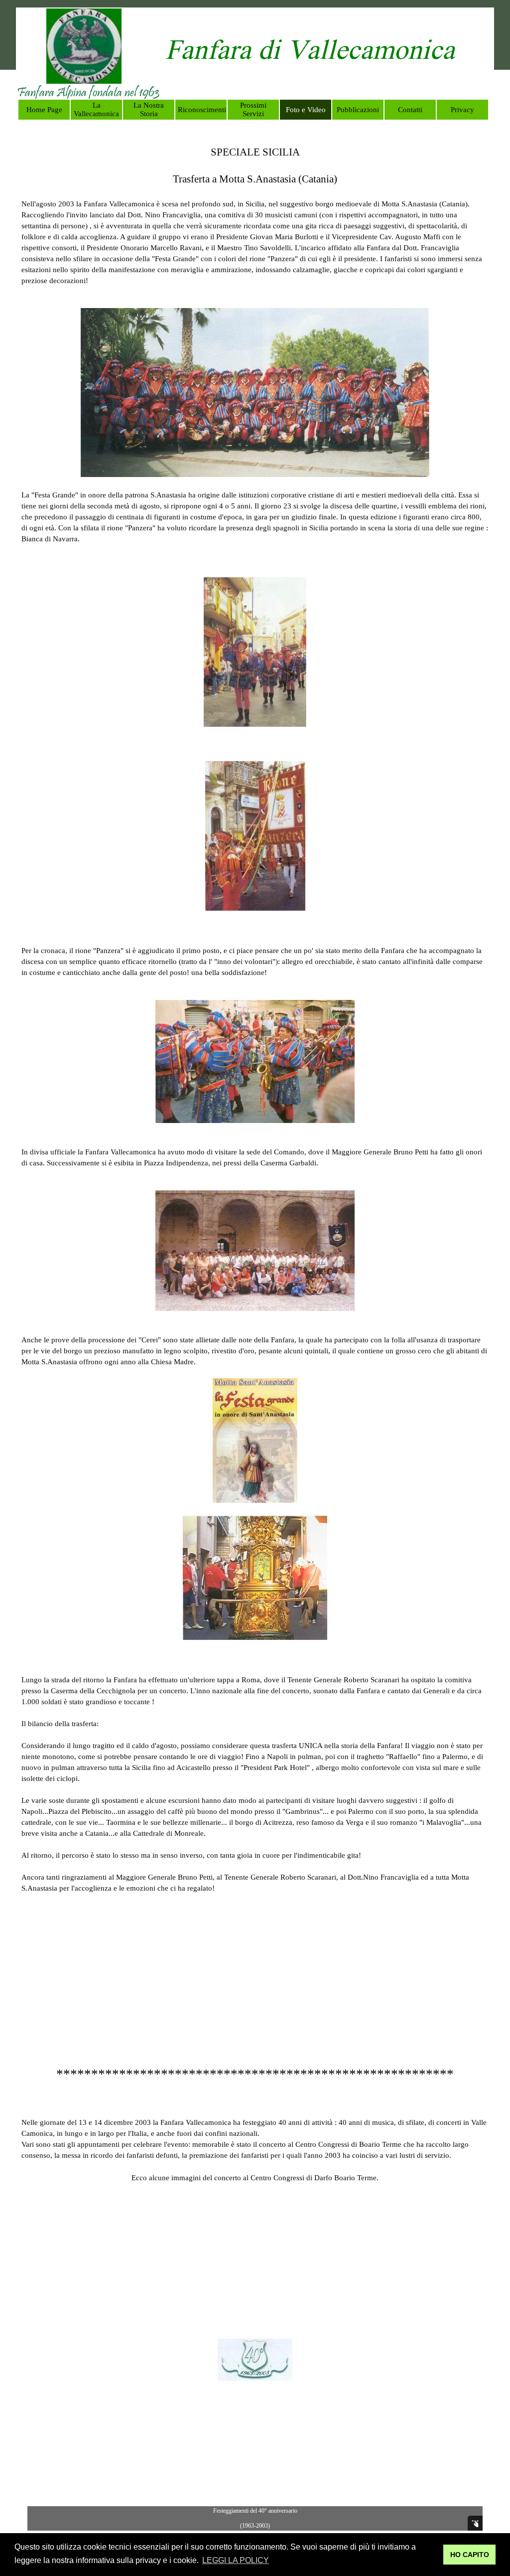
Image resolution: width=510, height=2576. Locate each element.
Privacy (462, 110)
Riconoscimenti (202, 110)
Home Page (44, 110)
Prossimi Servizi (253, 109)
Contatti (410, 110)
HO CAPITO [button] (470, 2555)
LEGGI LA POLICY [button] (236, 2560)
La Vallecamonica (96, 109)
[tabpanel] (310, 53)
